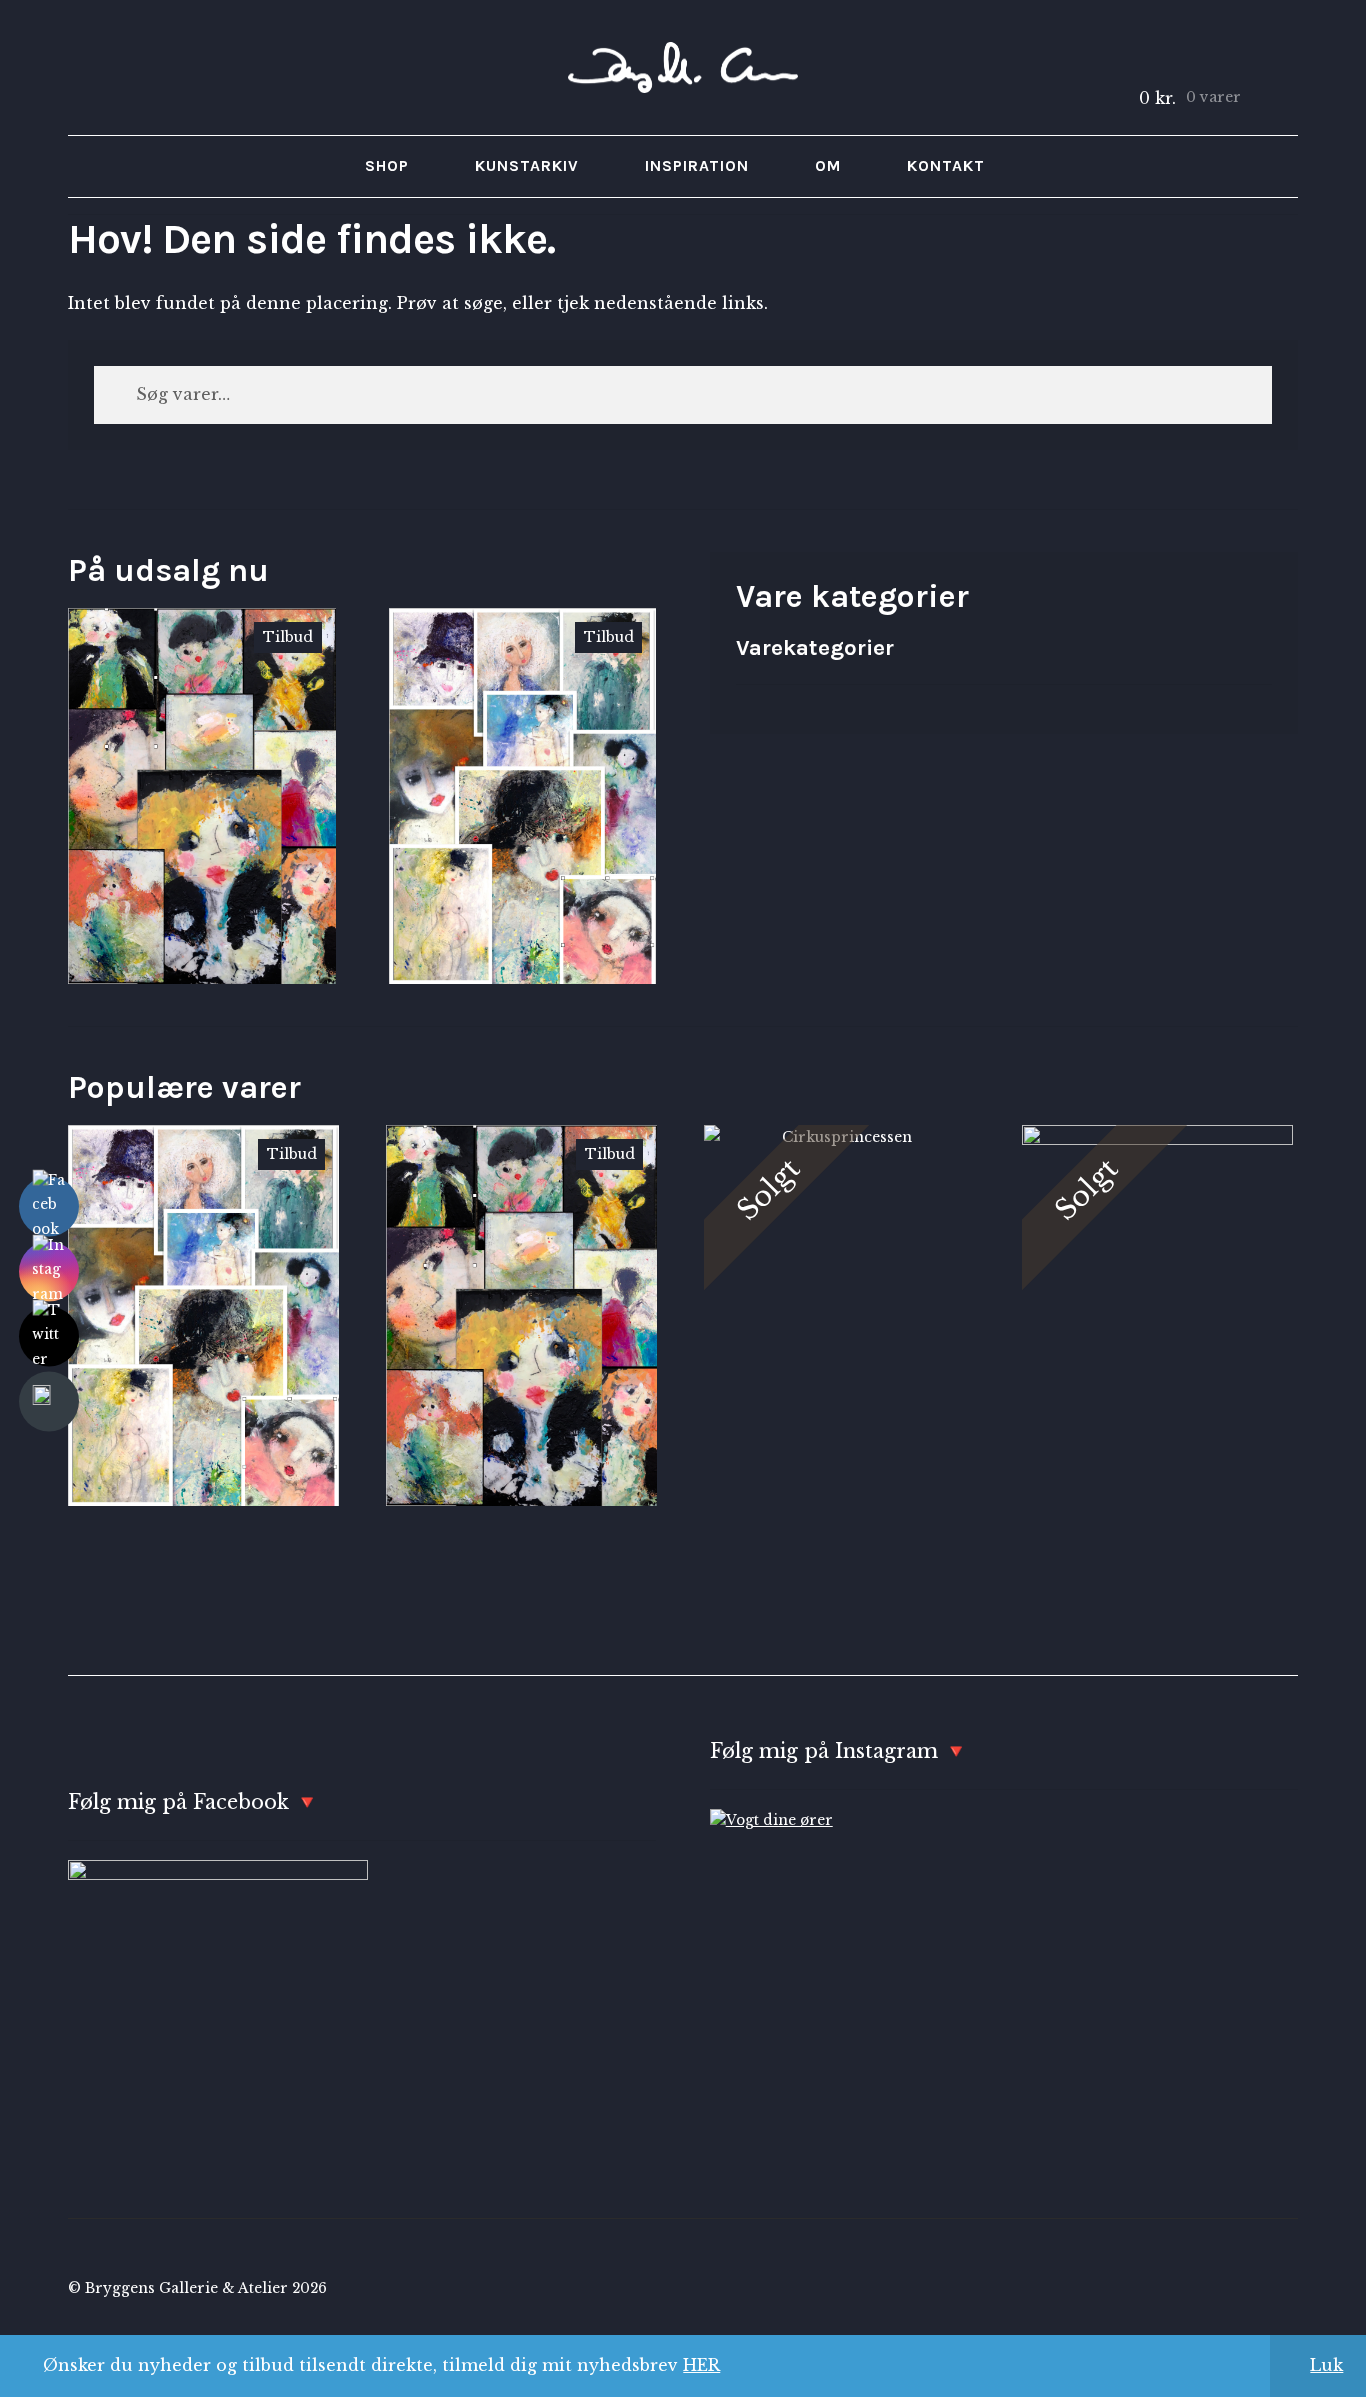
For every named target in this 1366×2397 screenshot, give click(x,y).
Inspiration (697, 165)
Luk (1326, 2365)
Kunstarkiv (527, 165)
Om (828, 165)
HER (701, 2365)
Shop (387, 165)
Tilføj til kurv (202, 795)
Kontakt (946, 165)
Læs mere (839, 1261)
